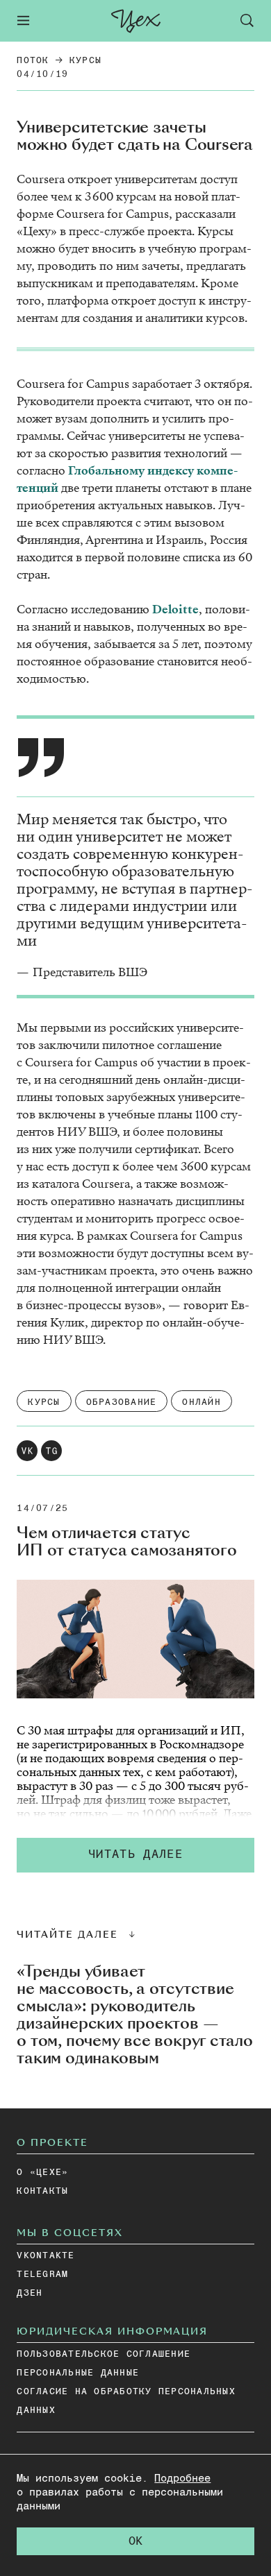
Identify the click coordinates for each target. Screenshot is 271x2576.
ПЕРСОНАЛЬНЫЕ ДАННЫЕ (78, 2373)
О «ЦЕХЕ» (42, 2173)
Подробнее (182, 2479)
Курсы (85, 61)
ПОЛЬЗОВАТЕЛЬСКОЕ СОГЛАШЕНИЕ (104, 2354)
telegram (42, 2275)
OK (135, 2542)
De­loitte (175, 609)
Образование (122, 1402)
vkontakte (46, 2256)
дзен (30, 2293)
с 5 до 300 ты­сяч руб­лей (133, 1793)
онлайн (202, 1402)
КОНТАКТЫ (42, 2191)
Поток (33, 61)
